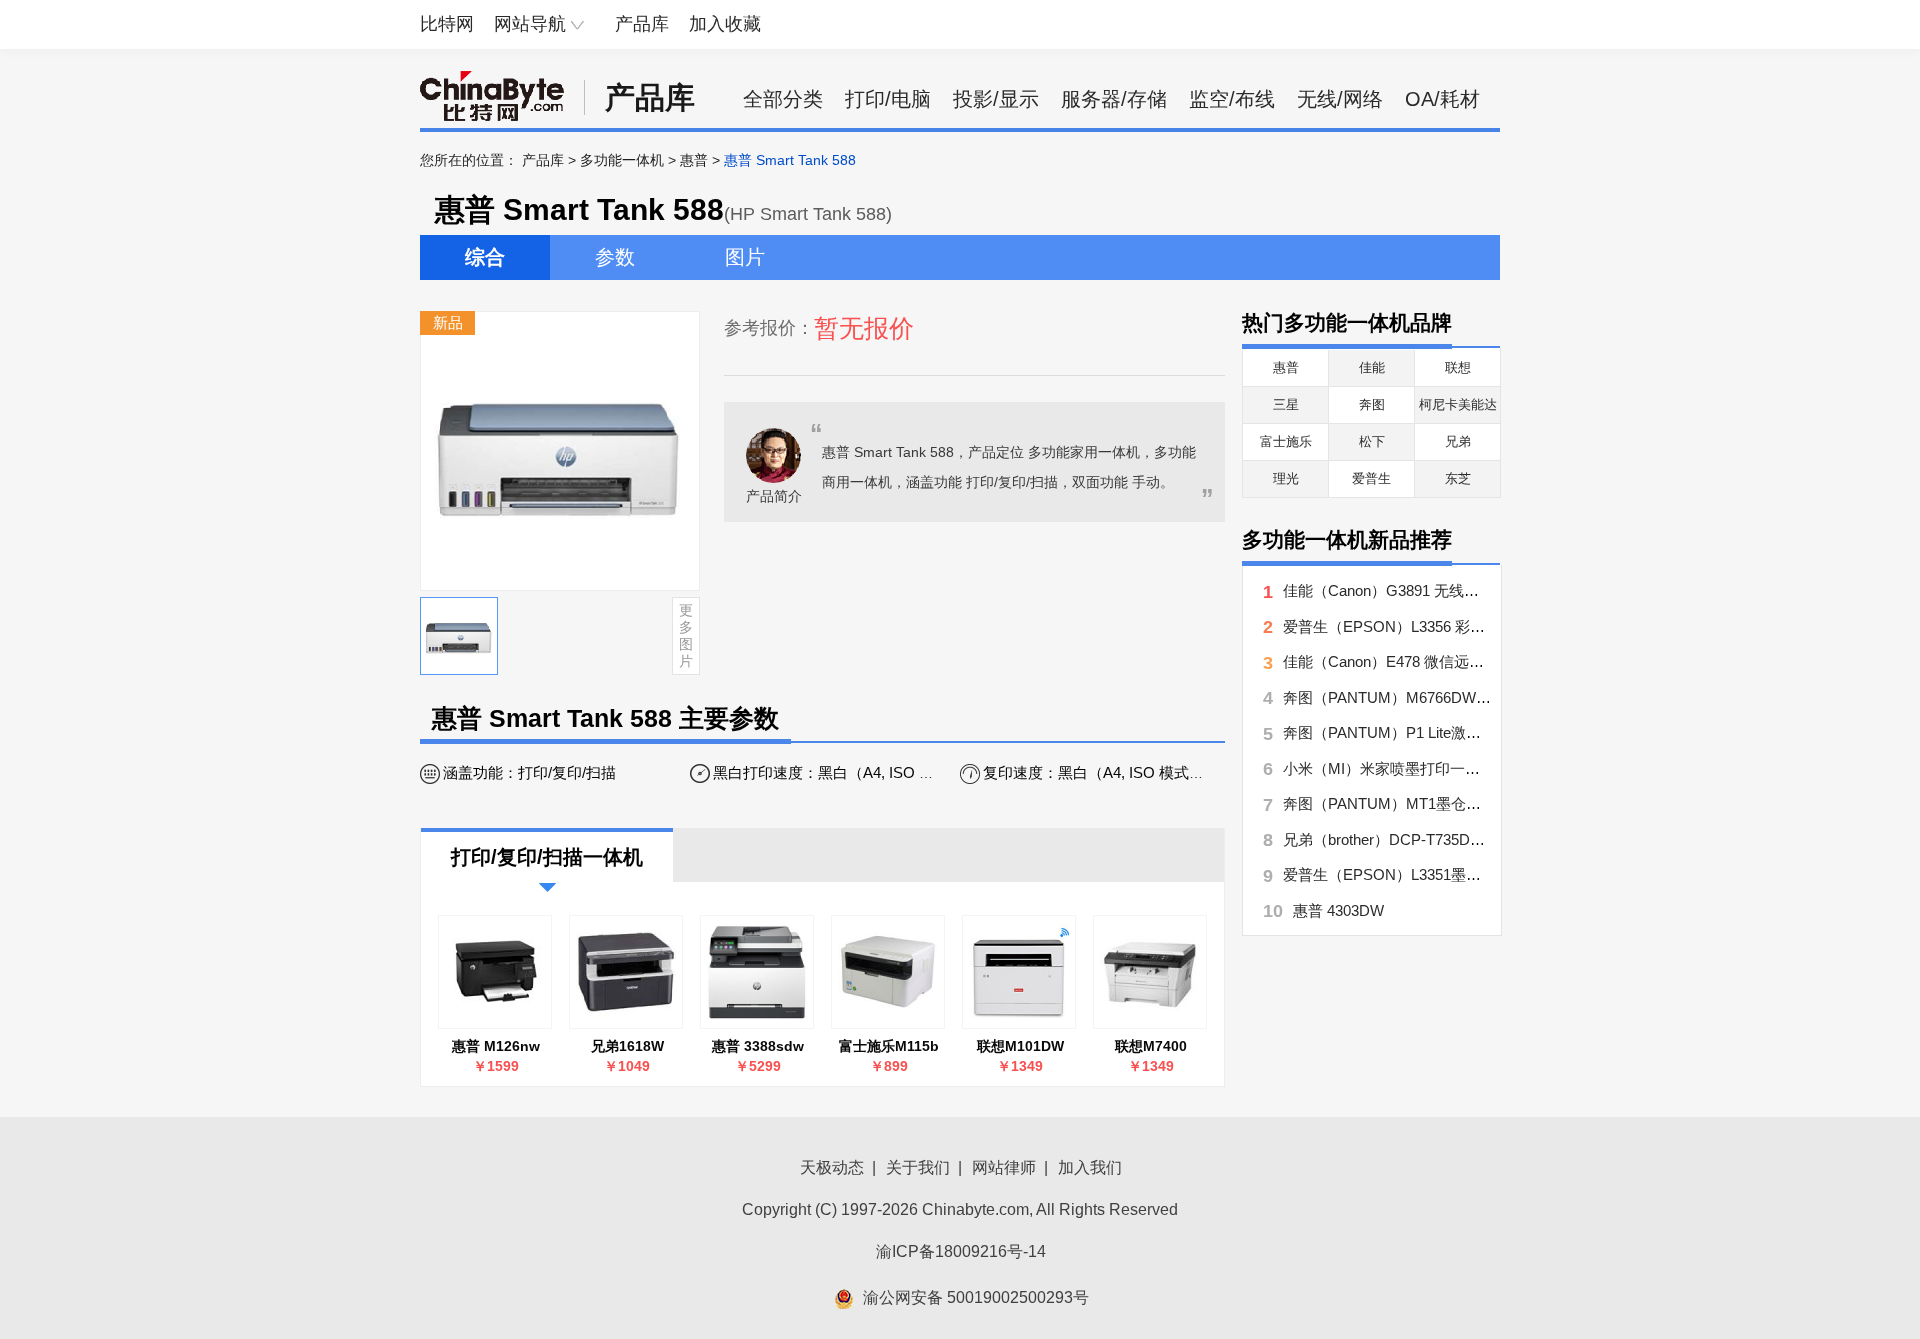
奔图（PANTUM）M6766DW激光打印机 (1417, 697)
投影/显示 (996, 99)
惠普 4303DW (1338, 910)
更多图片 (686, 635)
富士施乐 (1286, 441)
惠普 (694, 160)
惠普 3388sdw (758, 1046)
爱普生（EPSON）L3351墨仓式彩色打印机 (1427, 874)
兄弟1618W (627, 1046)
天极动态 (832, 1167)
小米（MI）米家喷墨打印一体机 (1389, 768)
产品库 (642, 24)
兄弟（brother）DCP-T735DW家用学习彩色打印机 (1451, 839)
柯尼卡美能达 (1458, 404)
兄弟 (1458, 441)
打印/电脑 (888, 99)
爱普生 (1371, 478)
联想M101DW (1020, 1046)
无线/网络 (1340, 99)
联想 (1458, 367)
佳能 (1372, 367)
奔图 (1372, 404)
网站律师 (1004, 1167)
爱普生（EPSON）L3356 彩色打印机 (1406, 626)
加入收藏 (725, 24)
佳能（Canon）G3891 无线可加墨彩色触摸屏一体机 (1456, 590)
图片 (745, 257)
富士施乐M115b (889, 1046)
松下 (1372, 441)
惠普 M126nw (496, 1046)
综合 (485, 257)
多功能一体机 (622, 160)
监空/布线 (1232, 99)
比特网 (447, 24)
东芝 (1458, 478)
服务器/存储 (1114, 99)
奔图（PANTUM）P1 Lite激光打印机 (1404, 732)
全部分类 (783, 99)
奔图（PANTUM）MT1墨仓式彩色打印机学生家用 (1449, 803)
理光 (1286, 478)
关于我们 (918, 1167)
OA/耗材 (1442, 99)
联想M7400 (1151, 1046)
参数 (615, 257)
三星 (1286, 404)
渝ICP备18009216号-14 (961, 1251)
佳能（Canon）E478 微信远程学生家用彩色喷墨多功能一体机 (1488, 661)
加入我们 (1090, 1167)
